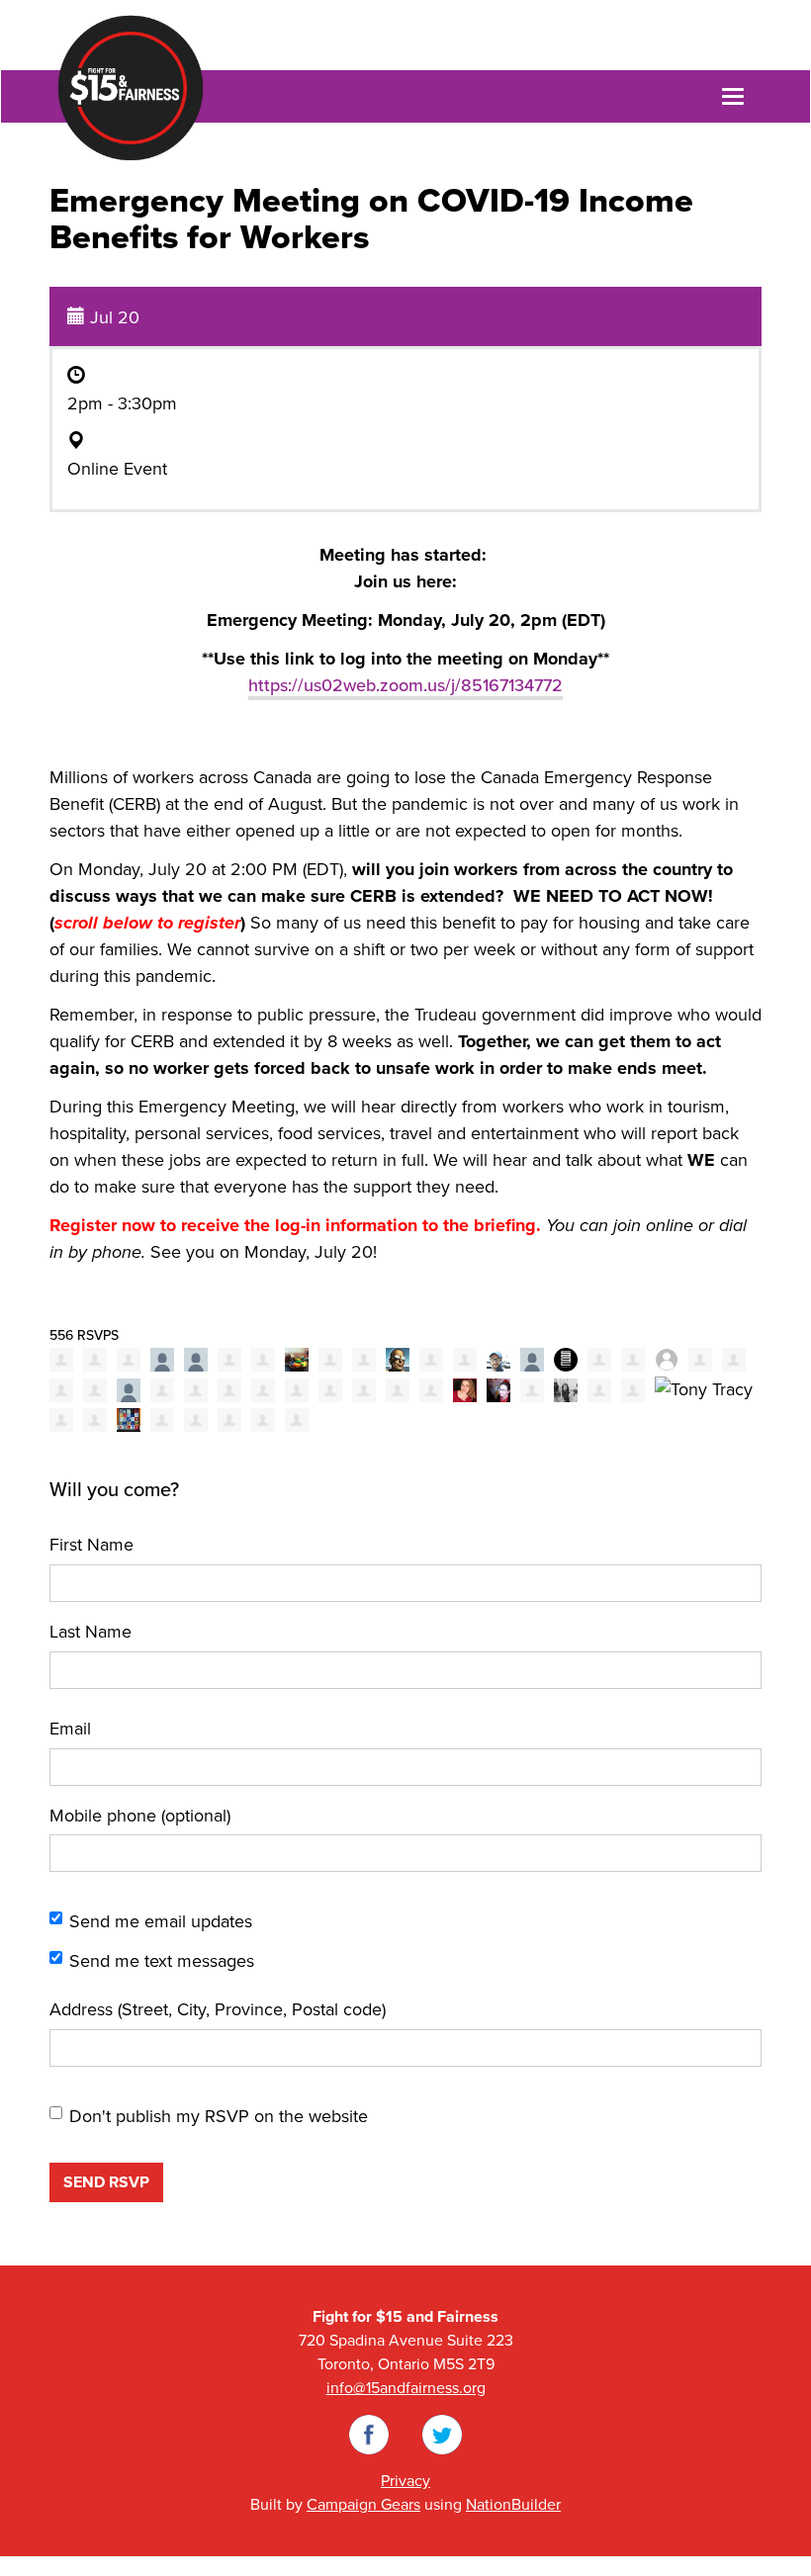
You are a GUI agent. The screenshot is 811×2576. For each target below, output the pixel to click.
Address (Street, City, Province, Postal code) (218, 2009)
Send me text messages (162, 1961)
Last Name (90, 1632)
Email (70, 1729)
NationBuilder (513, 2505)
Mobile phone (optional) (140, 1816)
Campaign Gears (363, 2505)
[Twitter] (442, 2434)
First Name (91, 1545)
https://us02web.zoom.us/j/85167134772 (405, 685)
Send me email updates (161, 1921)
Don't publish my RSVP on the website (219, 2116)
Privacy (405, 2481)
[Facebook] (369, 2434)
